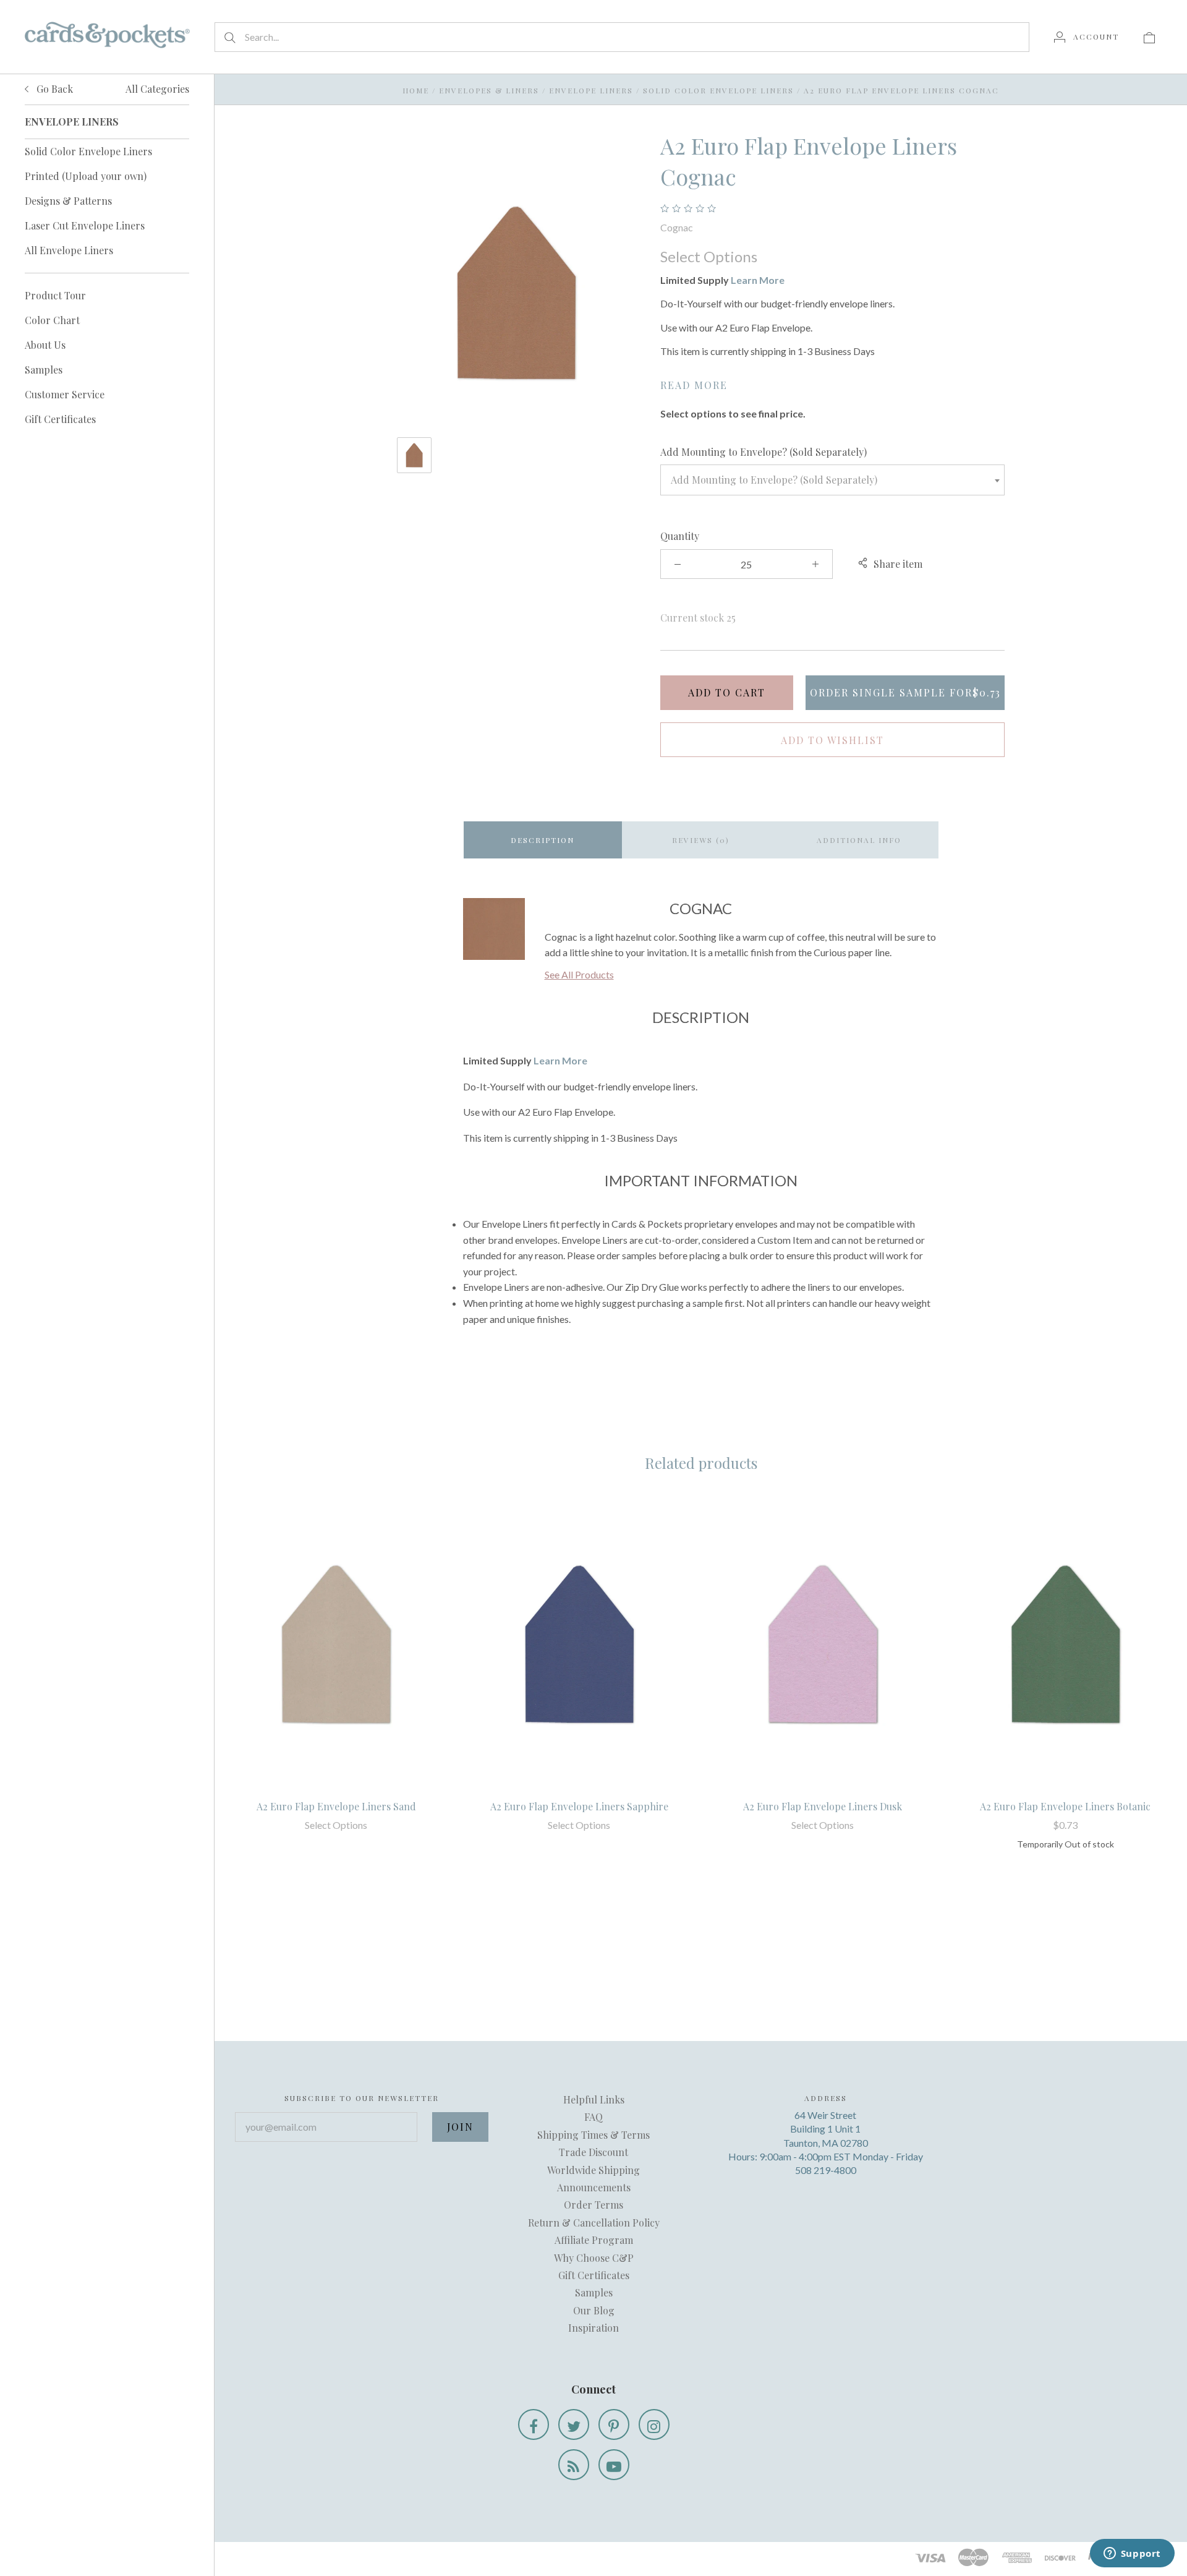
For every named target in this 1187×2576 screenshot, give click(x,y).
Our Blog (594, 2310)
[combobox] (832, 480)
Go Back (53, 89)
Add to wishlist (832, 740)
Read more (694, 385)
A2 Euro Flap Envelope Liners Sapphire (579, 1806)
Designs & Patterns (68, 201)
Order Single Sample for (905, 692)
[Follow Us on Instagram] (654, 2424)
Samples (44, 370)
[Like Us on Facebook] (534, 2424)
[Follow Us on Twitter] (574, 2424)
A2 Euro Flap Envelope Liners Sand (336, 1806)
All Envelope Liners (69, 250)
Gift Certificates (60, 419)
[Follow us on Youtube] (614, 2465)
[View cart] (1149, 36)
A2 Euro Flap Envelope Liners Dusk (823, 1806)
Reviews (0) (701, 840)
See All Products (579, 974)
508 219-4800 (826, 2170)
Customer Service (65, 394)
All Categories (157, 89)
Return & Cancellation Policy (594, 2223)
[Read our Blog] (574, 2465)
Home (416, 90)
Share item (898, 564)
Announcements (594, 2187)
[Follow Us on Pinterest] (614, 2424)
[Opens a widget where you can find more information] (1132, 2554)
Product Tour (55, 295)
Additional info (859, 840)
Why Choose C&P (594, 2258)
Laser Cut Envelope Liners (85, 225)
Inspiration (593, 2328)
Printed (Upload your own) (86, 176)
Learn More (758, 280)
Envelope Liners (591, 90)
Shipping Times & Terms (593, 2135)
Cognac (677, 227)
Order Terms (593, 2205)
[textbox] (832, 480)
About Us (45, 345)
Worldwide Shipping (593, 2170)
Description (542, 840)
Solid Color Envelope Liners (88, 151)
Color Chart (52, 320)
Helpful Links (594, 2099)
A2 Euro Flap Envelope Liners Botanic (1065, 1806)
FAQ (593, 2117)
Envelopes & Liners (489, 90)
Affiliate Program (594, 2240)
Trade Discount (593, 2152)
